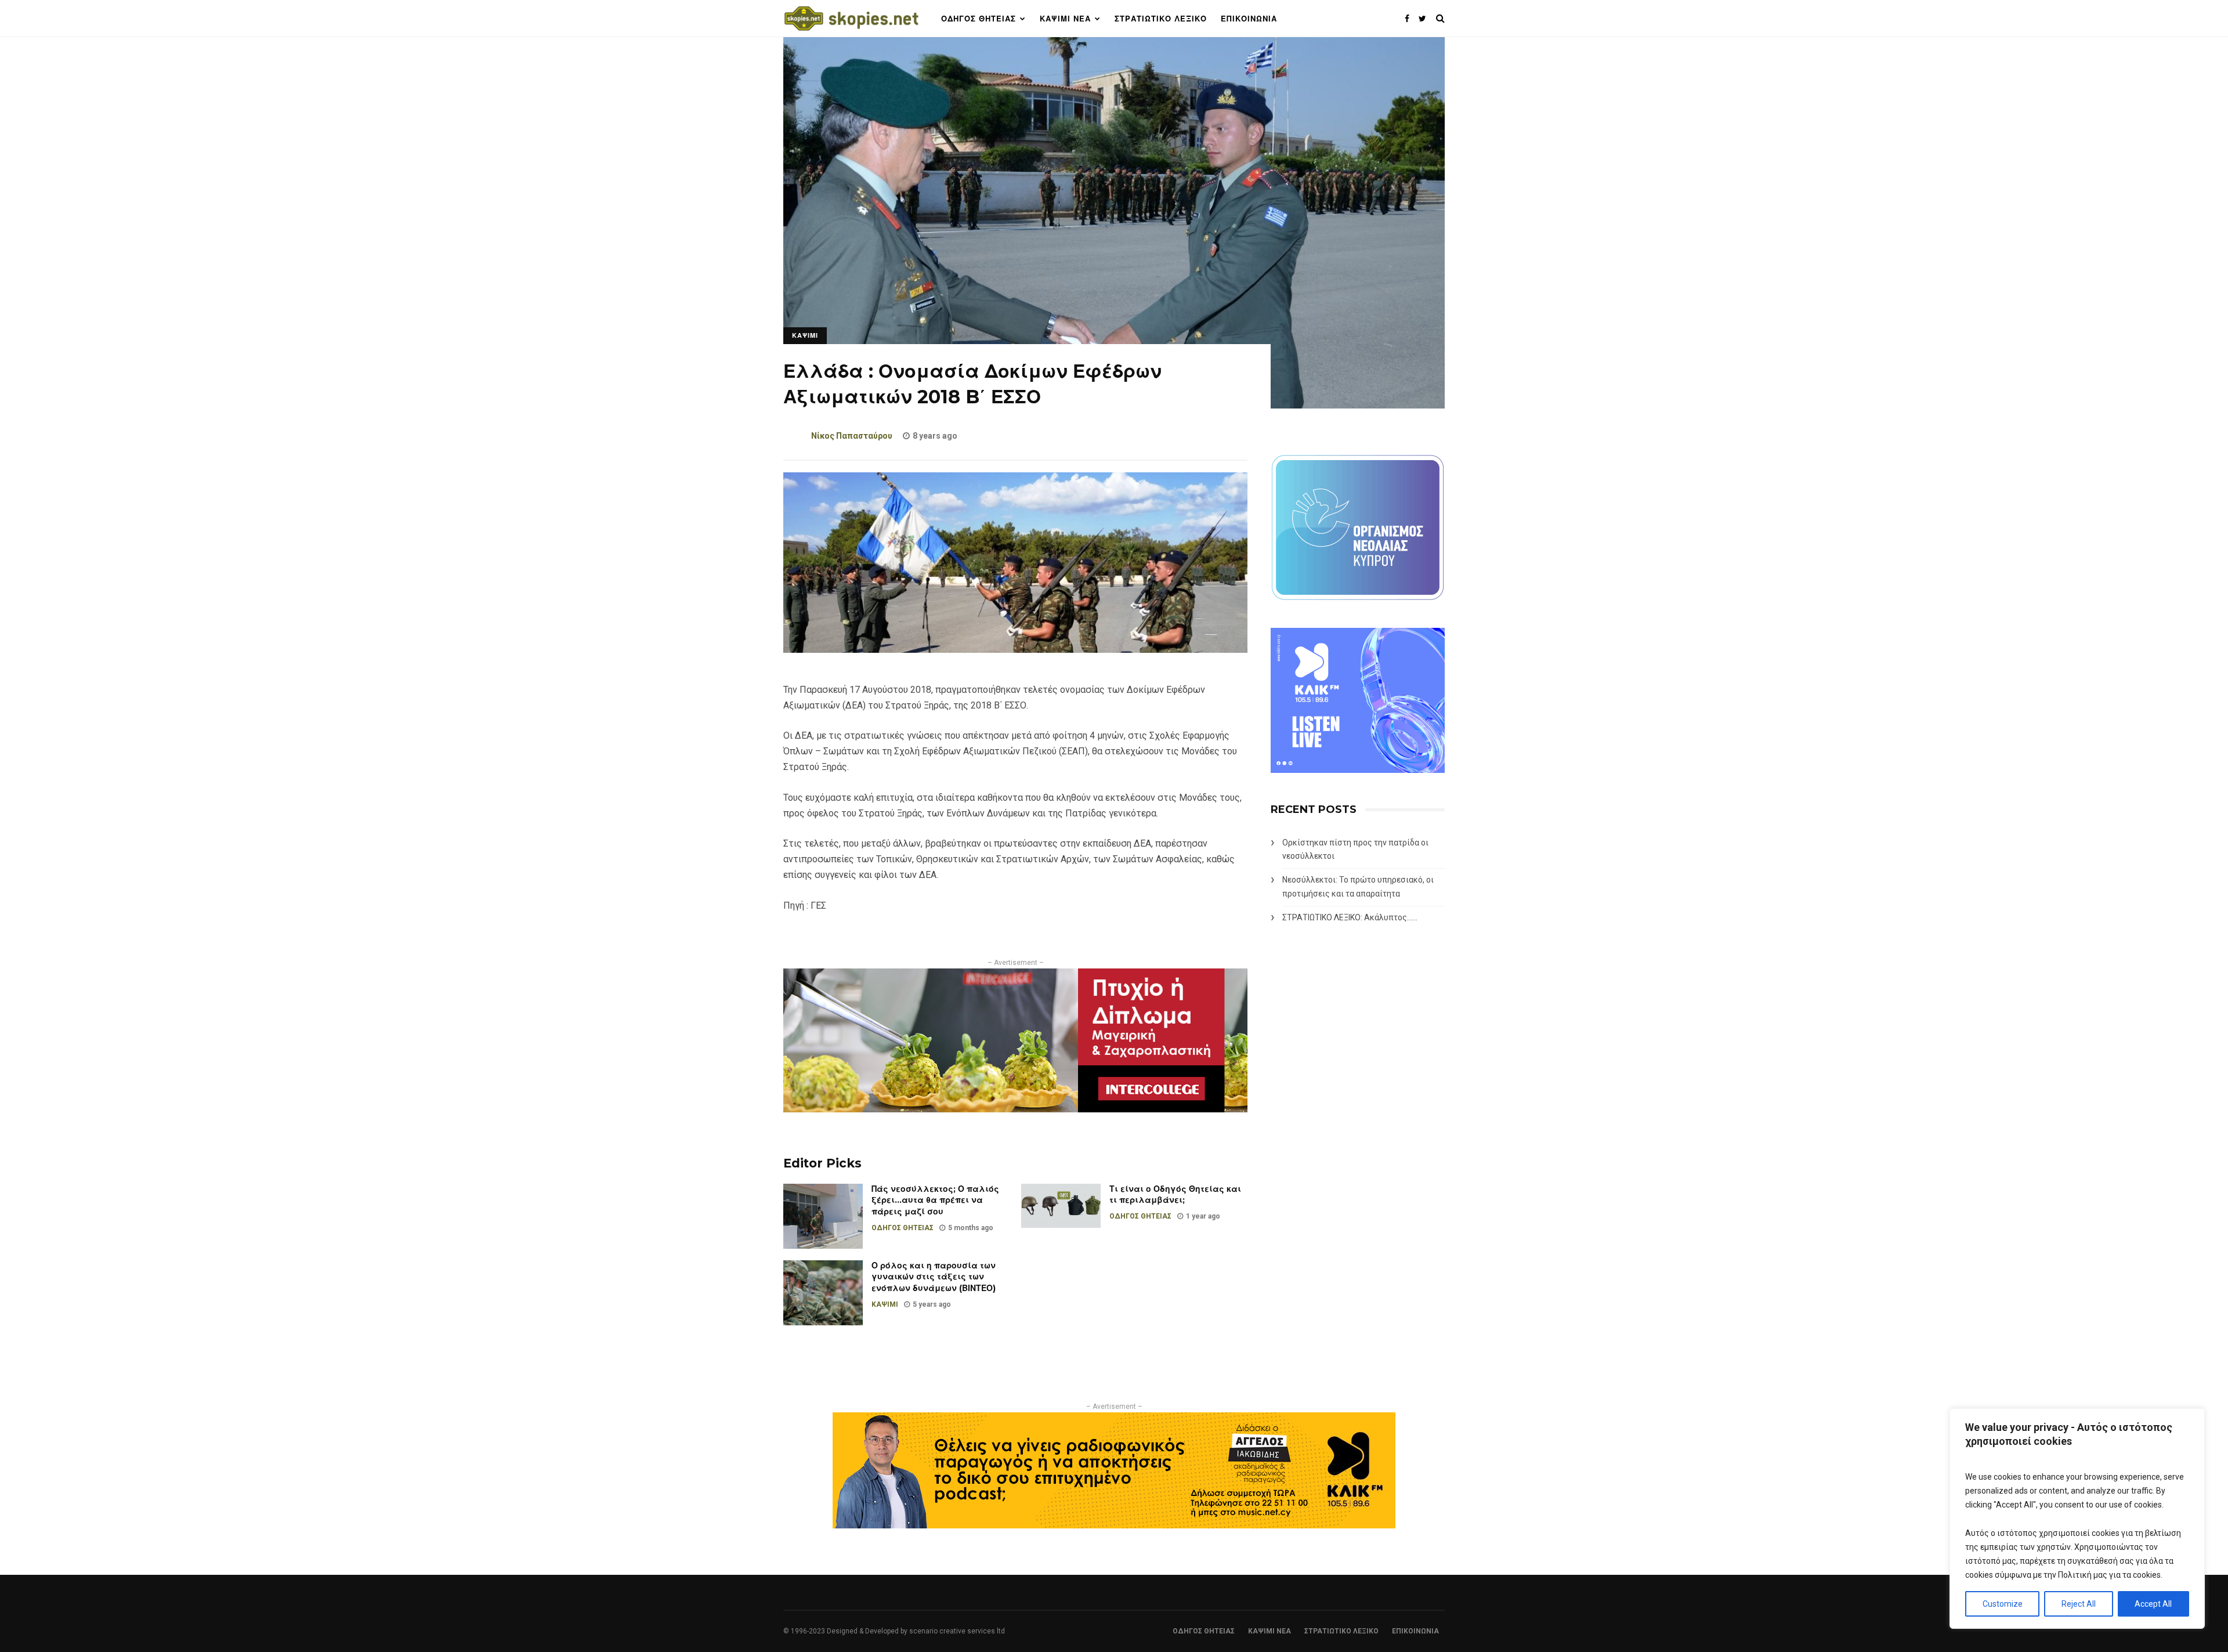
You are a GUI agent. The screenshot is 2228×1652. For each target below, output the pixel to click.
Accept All (2153, 1604)
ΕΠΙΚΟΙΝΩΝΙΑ (1249, 19)
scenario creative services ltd (957, 1631)
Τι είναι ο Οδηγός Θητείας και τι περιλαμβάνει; (1175, 1195)
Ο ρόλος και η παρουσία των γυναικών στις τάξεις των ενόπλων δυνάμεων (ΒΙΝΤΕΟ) (934, 1277)
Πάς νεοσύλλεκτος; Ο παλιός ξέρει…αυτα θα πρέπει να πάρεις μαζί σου (935, 1200)
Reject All (2079, 1604)
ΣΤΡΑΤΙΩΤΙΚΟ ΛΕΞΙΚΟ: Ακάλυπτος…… (1350, 917)
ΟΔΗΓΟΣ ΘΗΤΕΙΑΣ (979, 19)
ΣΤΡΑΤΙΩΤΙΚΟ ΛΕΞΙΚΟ (1161, 19)
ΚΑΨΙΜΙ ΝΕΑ (1065, 19)
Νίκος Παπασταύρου (852, 436)
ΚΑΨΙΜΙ (805, 335)
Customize (2003, 1604)
